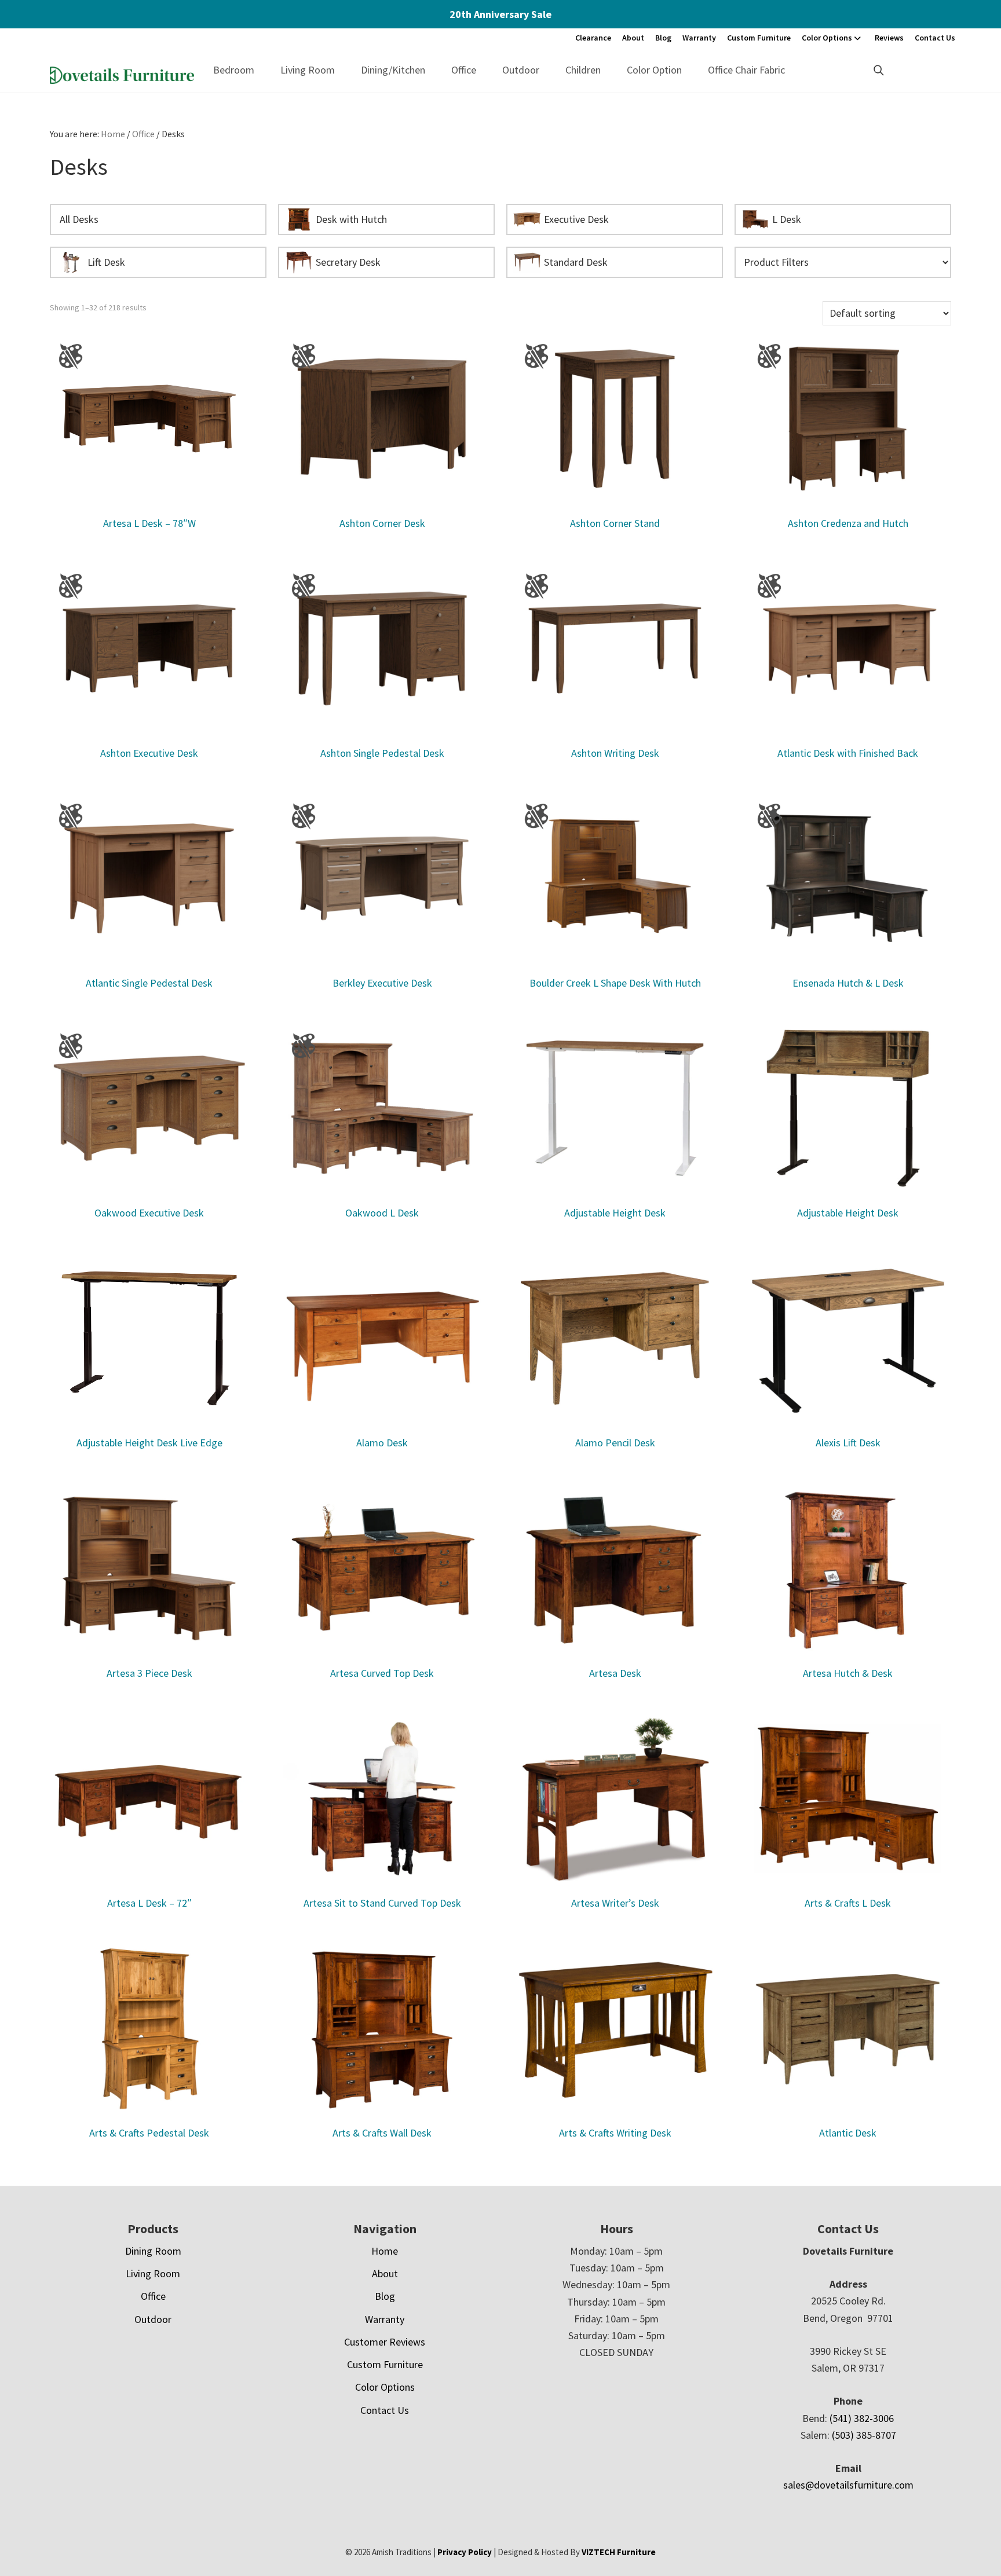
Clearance (593, 38)
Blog (663, 38)
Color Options (827, 38)
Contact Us (935, 38)
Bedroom (234, 70)
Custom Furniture (759, 38)
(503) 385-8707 (864, 2435)
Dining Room (153, 2251)
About (633, 38)
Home (385, 2251)
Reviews (889, 38)
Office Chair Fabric (746, 70)
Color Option (654, 70)
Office (464, 70)
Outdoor (521, 70)
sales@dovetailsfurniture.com (848, 2485)
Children (583, 70)
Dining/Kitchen (393, 70)
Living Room (308, 70)
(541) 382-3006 (862, 2418)
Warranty (699, 38)
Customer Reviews (385, 2342)
